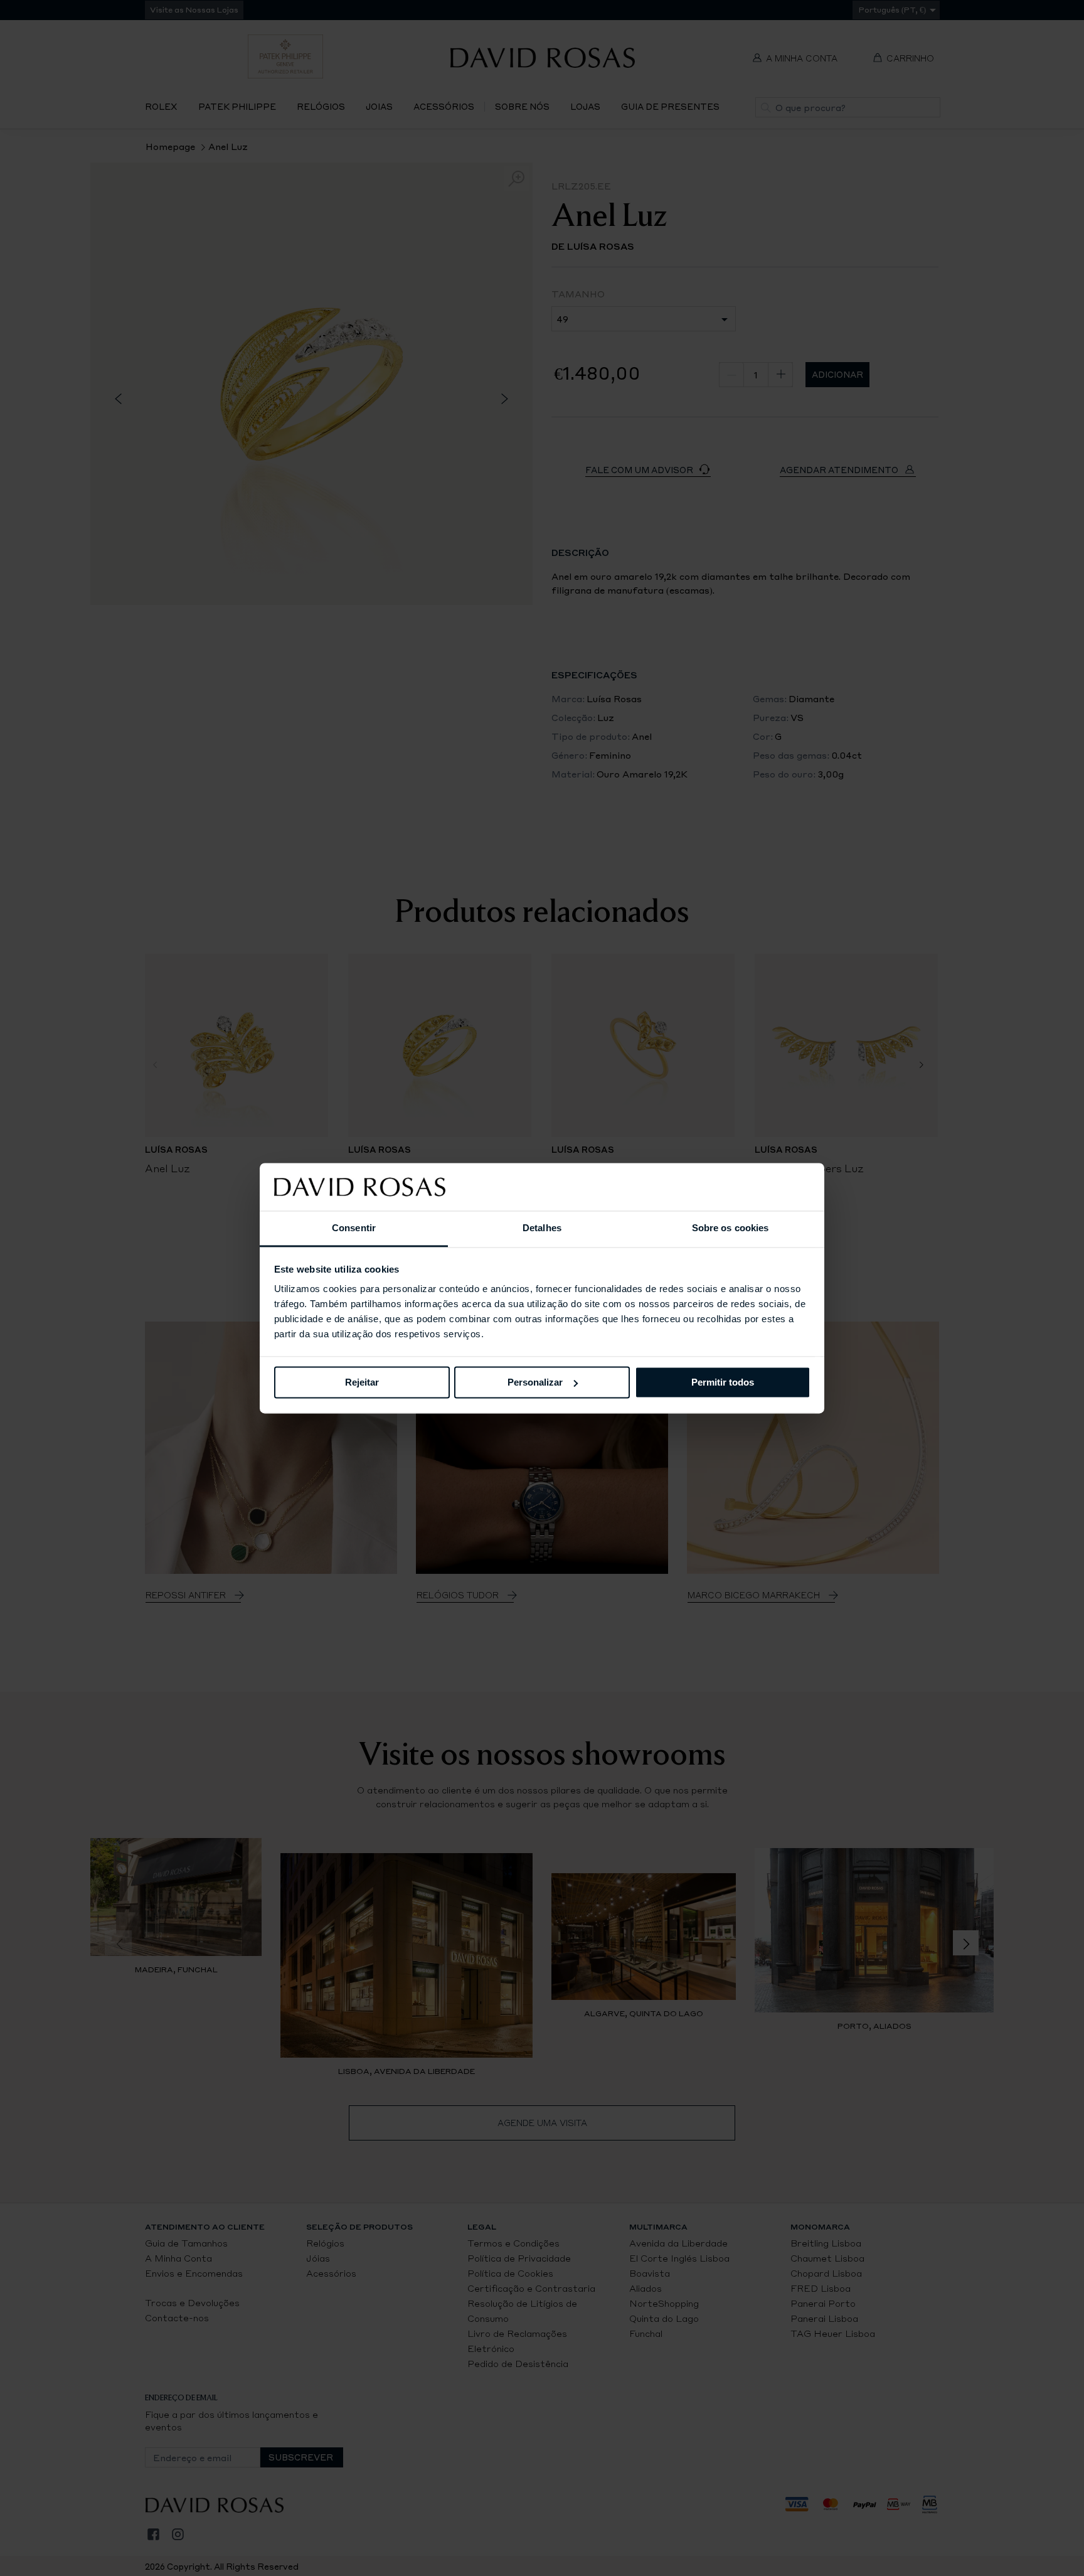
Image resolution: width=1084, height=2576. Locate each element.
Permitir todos (723, 1382)
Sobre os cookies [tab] (731, 1228)
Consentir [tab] (354, 1228)
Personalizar (535, 1382)
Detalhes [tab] (542, 1228)
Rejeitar (362, 1382)
